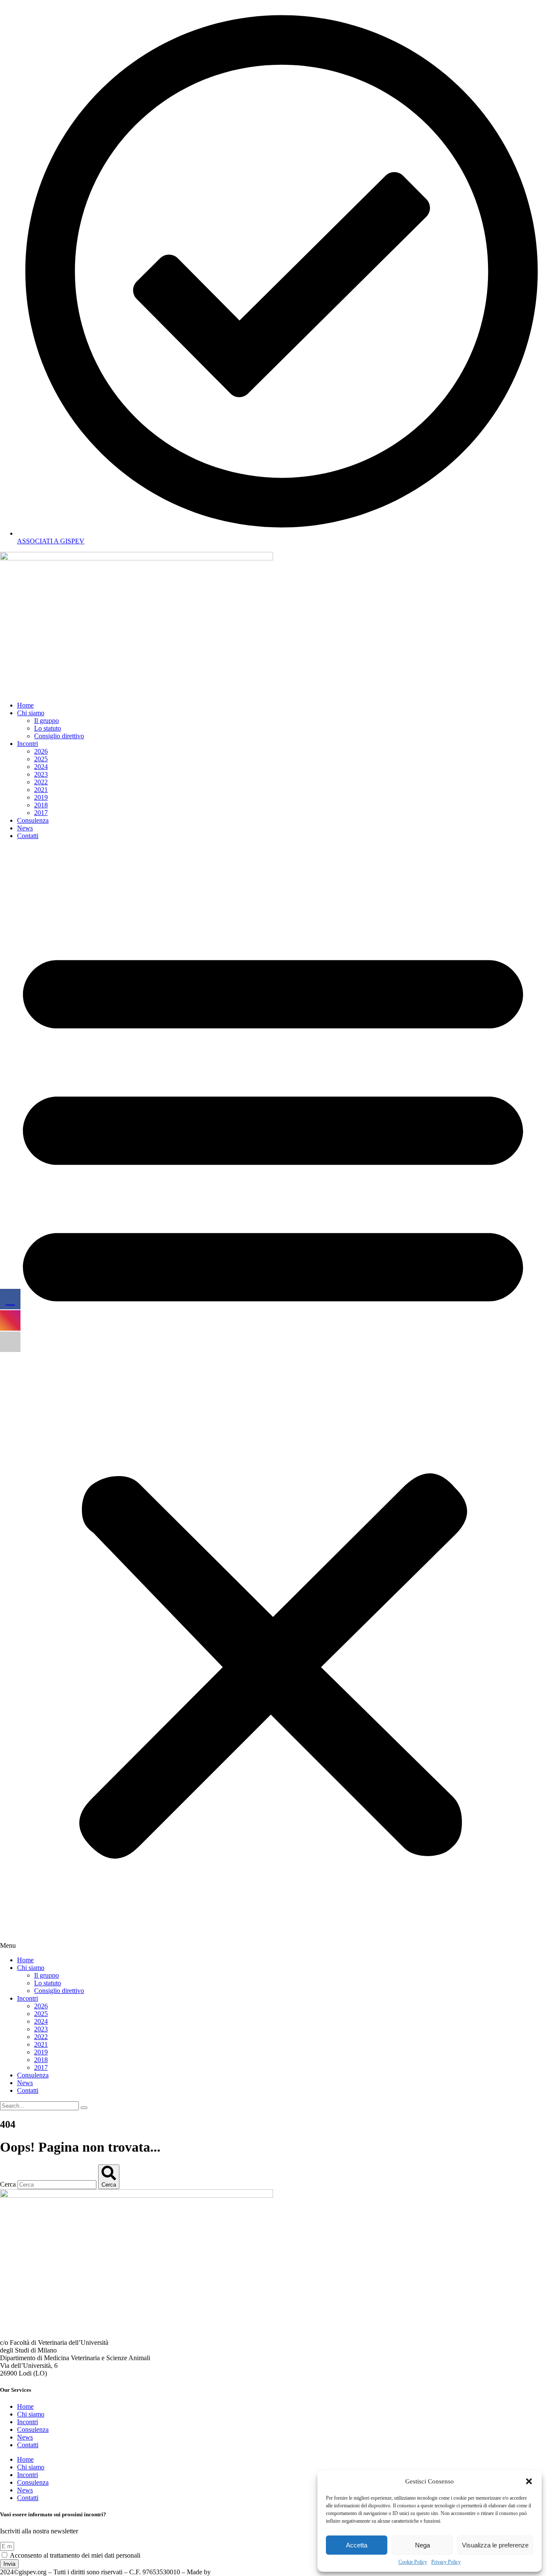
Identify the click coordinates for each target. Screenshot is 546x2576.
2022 (41, 782)
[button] (529, 2481)
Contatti (28, 836)
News (25, 828)
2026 (41, 751)
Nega (423, 2545)
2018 (41, 805)
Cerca (8, 2184)
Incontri (28, 744)
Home (25, 705)
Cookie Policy (413, 2562)
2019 (41, 797)
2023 (41, 774)
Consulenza (33, 820)
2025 (41, 759)
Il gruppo (46, 721)
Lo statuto (48, 728)
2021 (41, 790)
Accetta (357, 2545)
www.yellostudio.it (238, 2572)
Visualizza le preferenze (495, 2545)
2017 (41, 813)
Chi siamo (31, 713)
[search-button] (84, 2108)
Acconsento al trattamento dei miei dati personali (75, 2555)
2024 (41, 767)
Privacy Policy (446, 2562)
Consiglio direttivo (59, 736)
